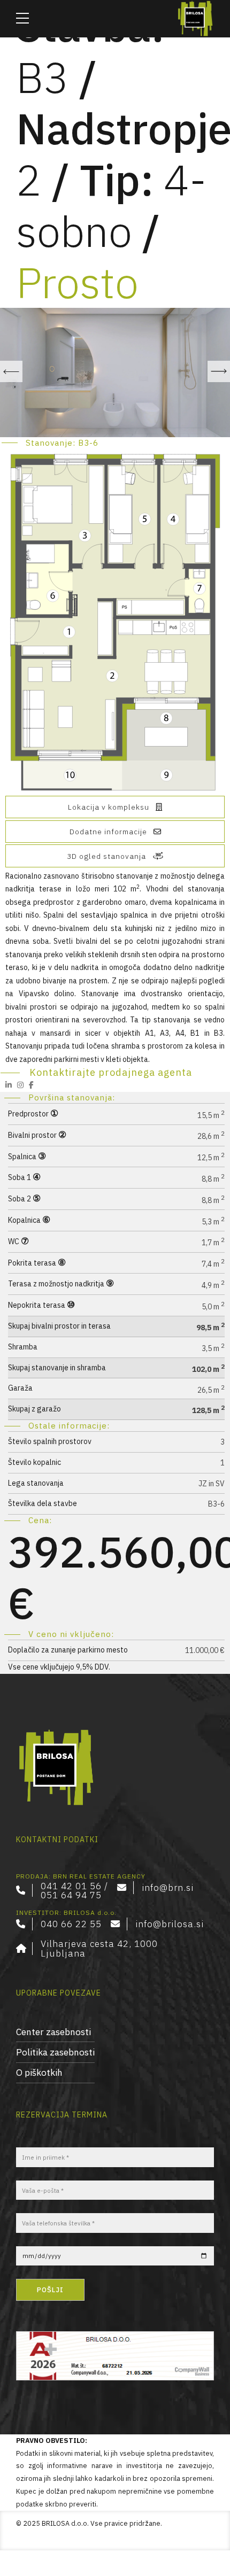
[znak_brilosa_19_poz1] (56, 1768)
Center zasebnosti (53, 2032)
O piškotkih (39, 2072)
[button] (11, 371)
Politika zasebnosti (55, 2052)
